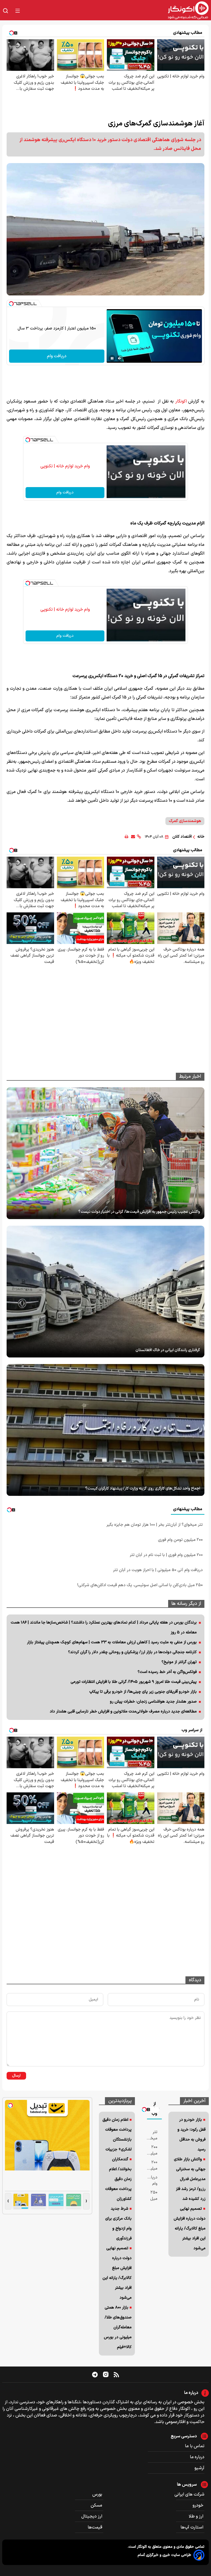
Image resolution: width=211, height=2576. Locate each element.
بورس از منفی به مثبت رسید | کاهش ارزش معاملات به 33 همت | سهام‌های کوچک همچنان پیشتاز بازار (112, 1642)
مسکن (97, 2505)
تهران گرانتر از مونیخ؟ (179, 1662)
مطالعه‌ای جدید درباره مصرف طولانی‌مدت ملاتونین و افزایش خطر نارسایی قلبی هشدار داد (123, 1712)
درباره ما (197, 2457)
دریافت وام (57, 356)
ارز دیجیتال (92, 2516)
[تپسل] (11, 304)
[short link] (139, 837)
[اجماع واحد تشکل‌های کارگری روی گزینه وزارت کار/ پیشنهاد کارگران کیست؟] (105, 1430)
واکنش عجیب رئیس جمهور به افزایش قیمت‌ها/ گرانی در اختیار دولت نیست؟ (139, 1212)
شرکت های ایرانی (189, 2494)
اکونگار (181, 401)
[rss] (116, 2374)
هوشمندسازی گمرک (185, 821)
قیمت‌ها (95, 2527)
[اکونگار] (118, 11)
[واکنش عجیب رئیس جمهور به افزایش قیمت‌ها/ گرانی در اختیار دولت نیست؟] (105, 1153)
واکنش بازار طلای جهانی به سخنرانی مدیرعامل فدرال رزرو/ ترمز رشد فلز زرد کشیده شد (190, 2179)
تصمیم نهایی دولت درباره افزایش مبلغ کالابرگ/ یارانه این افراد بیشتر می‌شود (190, 2229)
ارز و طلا (197, 2516)
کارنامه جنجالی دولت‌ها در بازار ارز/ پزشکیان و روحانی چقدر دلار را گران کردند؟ (132, 1652)
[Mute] (120, 358)
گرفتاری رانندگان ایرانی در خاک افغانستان (168, 1350)
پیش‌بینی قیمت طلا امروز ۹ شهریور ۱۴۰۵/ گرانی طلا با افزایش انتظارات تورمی (134, 1682)
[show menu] (18, 11)
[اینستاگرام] (106, 2374)
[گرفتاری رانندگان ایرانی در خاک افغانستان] (105, 1292)
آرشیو (199, 2468)
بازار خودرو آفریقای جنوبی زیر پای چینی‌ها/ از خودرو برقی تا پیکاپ (143, 1692)
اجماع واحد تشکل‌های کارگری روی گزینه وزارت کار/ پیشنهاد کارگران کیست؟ (143, 1489)
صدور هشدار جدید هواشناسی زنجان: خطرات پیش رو (153, 1702)
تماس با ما (195, 2446)
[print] (127, 837)
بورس (98, 2494)
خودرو (198, 2505)
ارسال (16, 2076)
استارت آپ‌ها (192, 2527)
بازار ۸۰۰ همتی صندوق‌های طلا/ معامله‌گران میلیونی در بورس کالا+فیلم (118, 2327)
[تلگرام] (95, 2374)
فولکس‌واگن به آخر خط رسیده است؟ (167, 1672)
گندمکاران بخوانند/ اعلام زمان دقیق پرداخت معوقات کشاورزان (118, 2179)
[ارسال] (133, 837)
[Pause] (112, 358)
